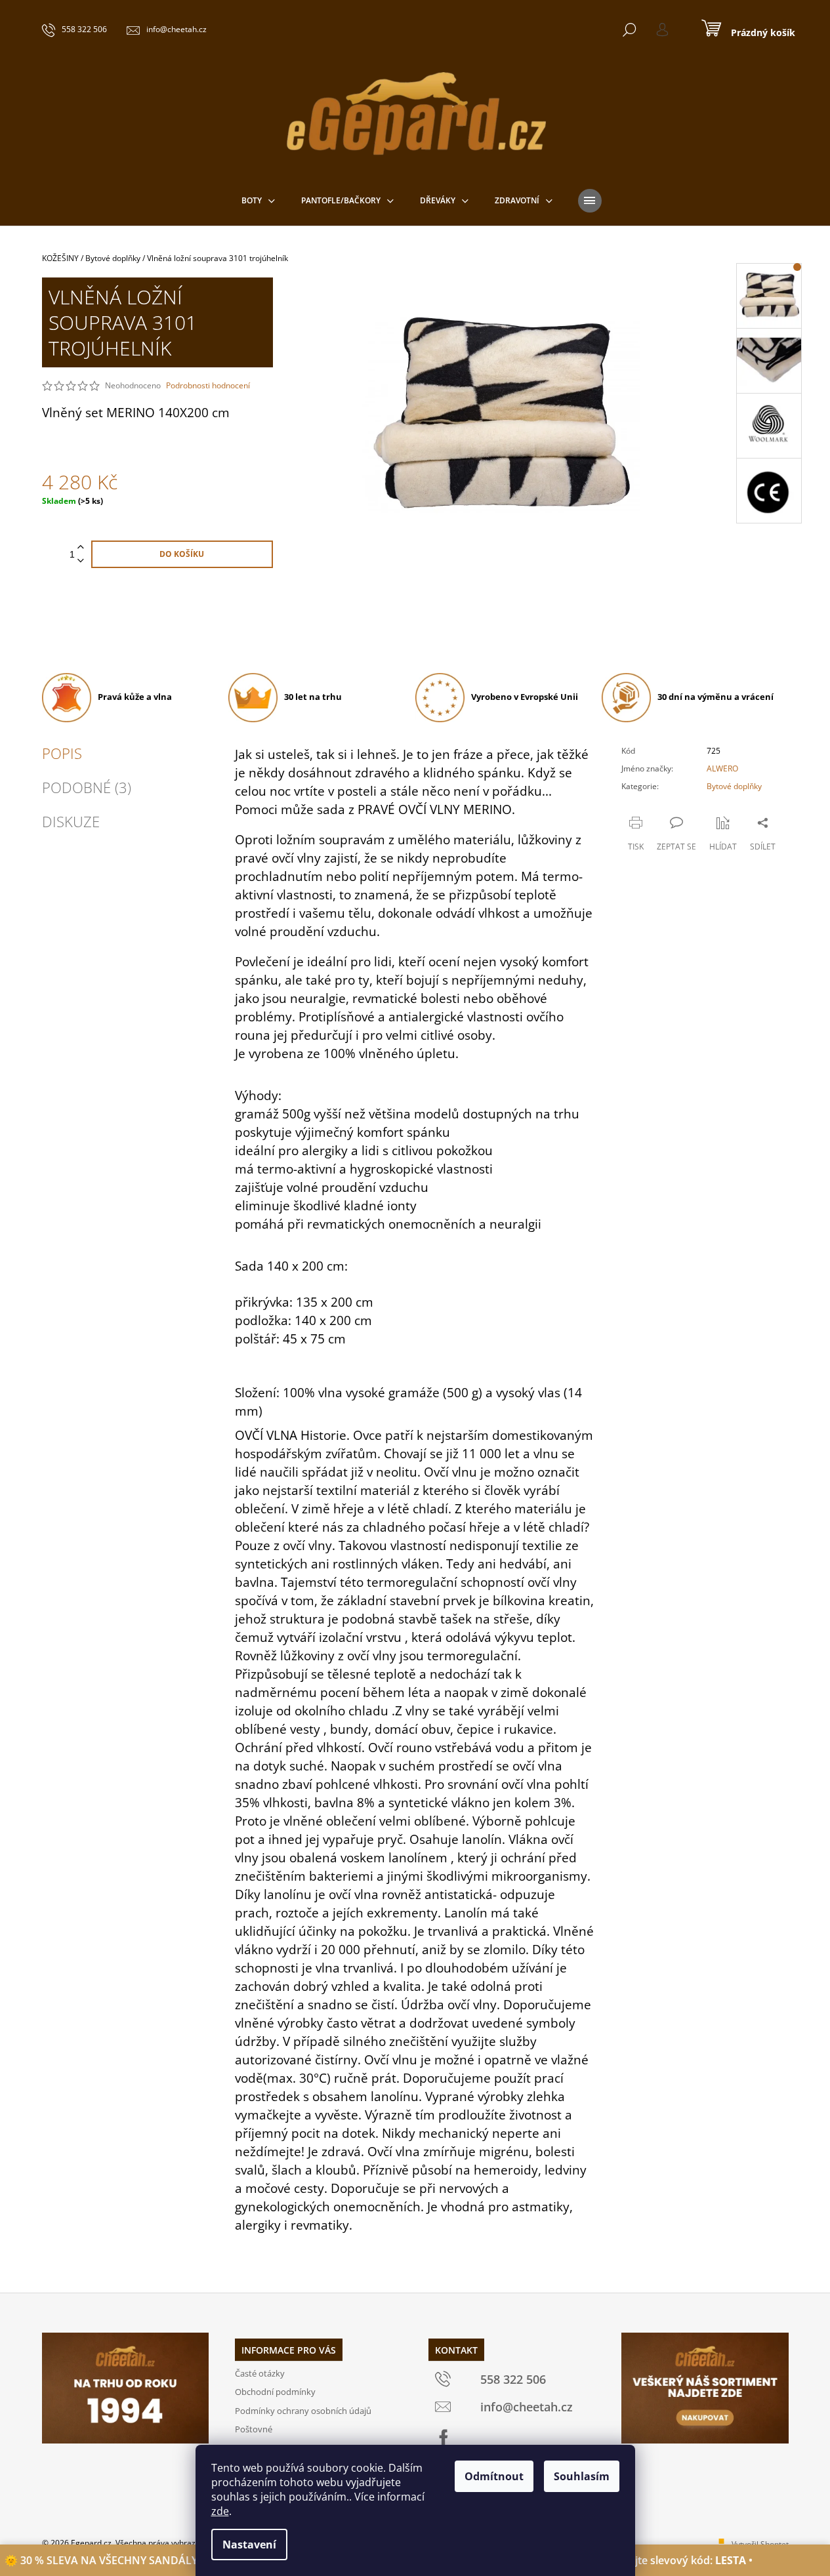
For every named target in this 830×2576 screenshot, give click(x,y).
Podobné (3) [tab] (87, 787)
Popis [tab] (62, 753)
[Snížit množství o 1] (81, 561)
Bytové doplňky (734, 786)
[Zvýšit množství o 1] (81, 547)
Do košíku (182, 554)
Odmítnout (494, 2476)
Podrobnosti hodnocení (208, 386)
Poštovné (254, 2429)
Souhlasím (582, 2476)
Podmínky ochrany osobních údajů (303, 2411)
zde (220, 2511)
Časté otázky (260, 2373)
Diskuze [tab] (71, 821)
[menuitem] (258, 201)
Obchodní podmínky (275, 2392)
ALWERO (722, 768)
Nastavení (249, 2545)
